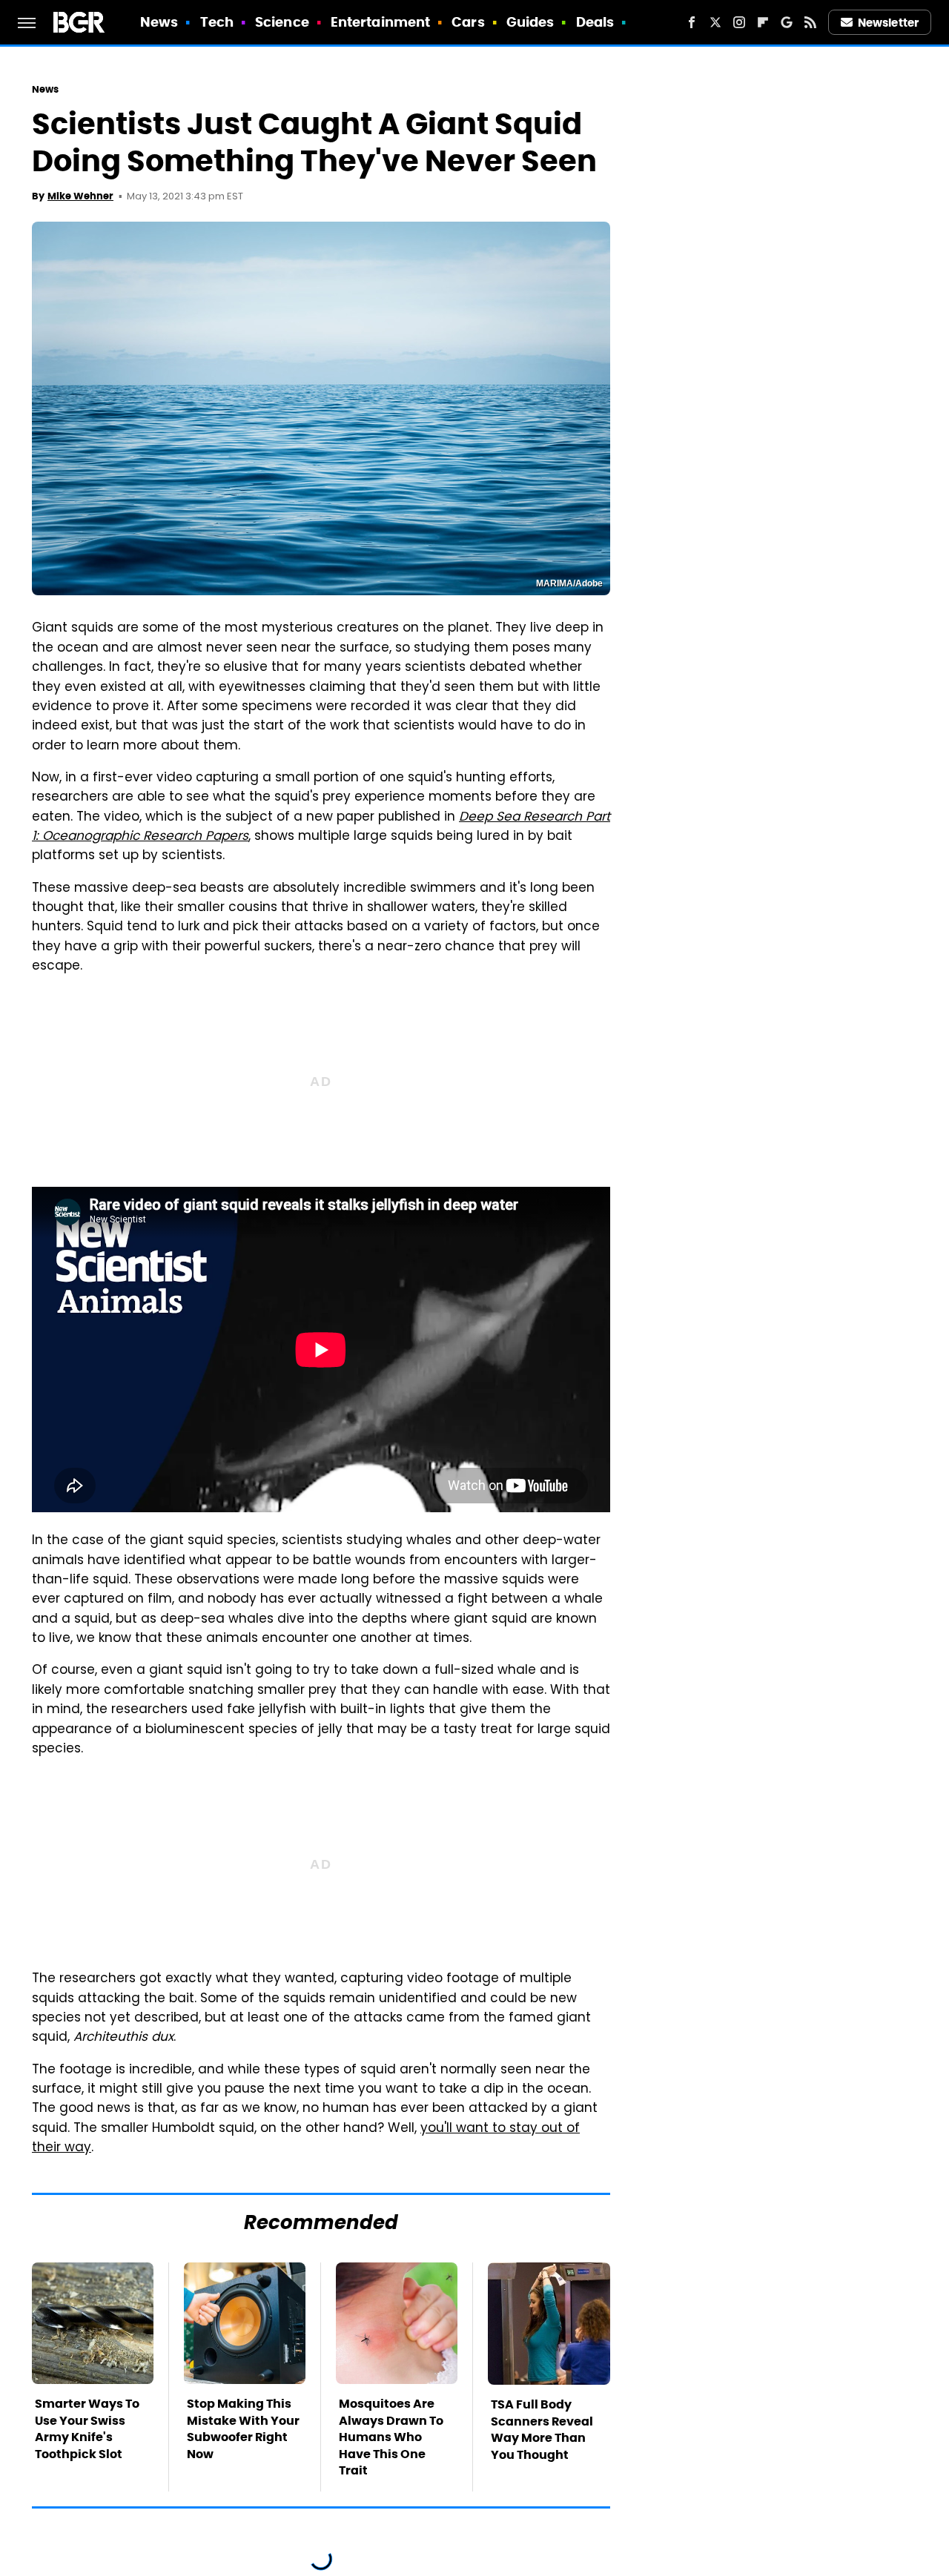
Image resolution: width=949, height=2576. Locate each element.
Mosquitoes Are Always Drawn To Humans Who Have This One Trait (391, 2437)
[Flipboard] (763, 22)
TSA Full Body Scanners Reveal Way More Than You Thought (542, 2429)
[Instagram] (739, 22)
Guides (530, 22)
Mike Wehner (80, 196)
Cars (468, 22)
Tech (217, 22)
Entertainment (380, 22)
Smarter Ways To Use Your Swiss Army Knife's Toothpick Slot (87, 2428)
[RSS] (810, 22)
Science (282, 22)
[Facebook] (692, 22)
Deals (595, 22)
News (159, 22)
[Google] (787, 22)
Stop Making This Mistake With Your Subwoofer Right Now (243, 2428)
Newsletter (888, 23)
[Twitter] (715, 22)
